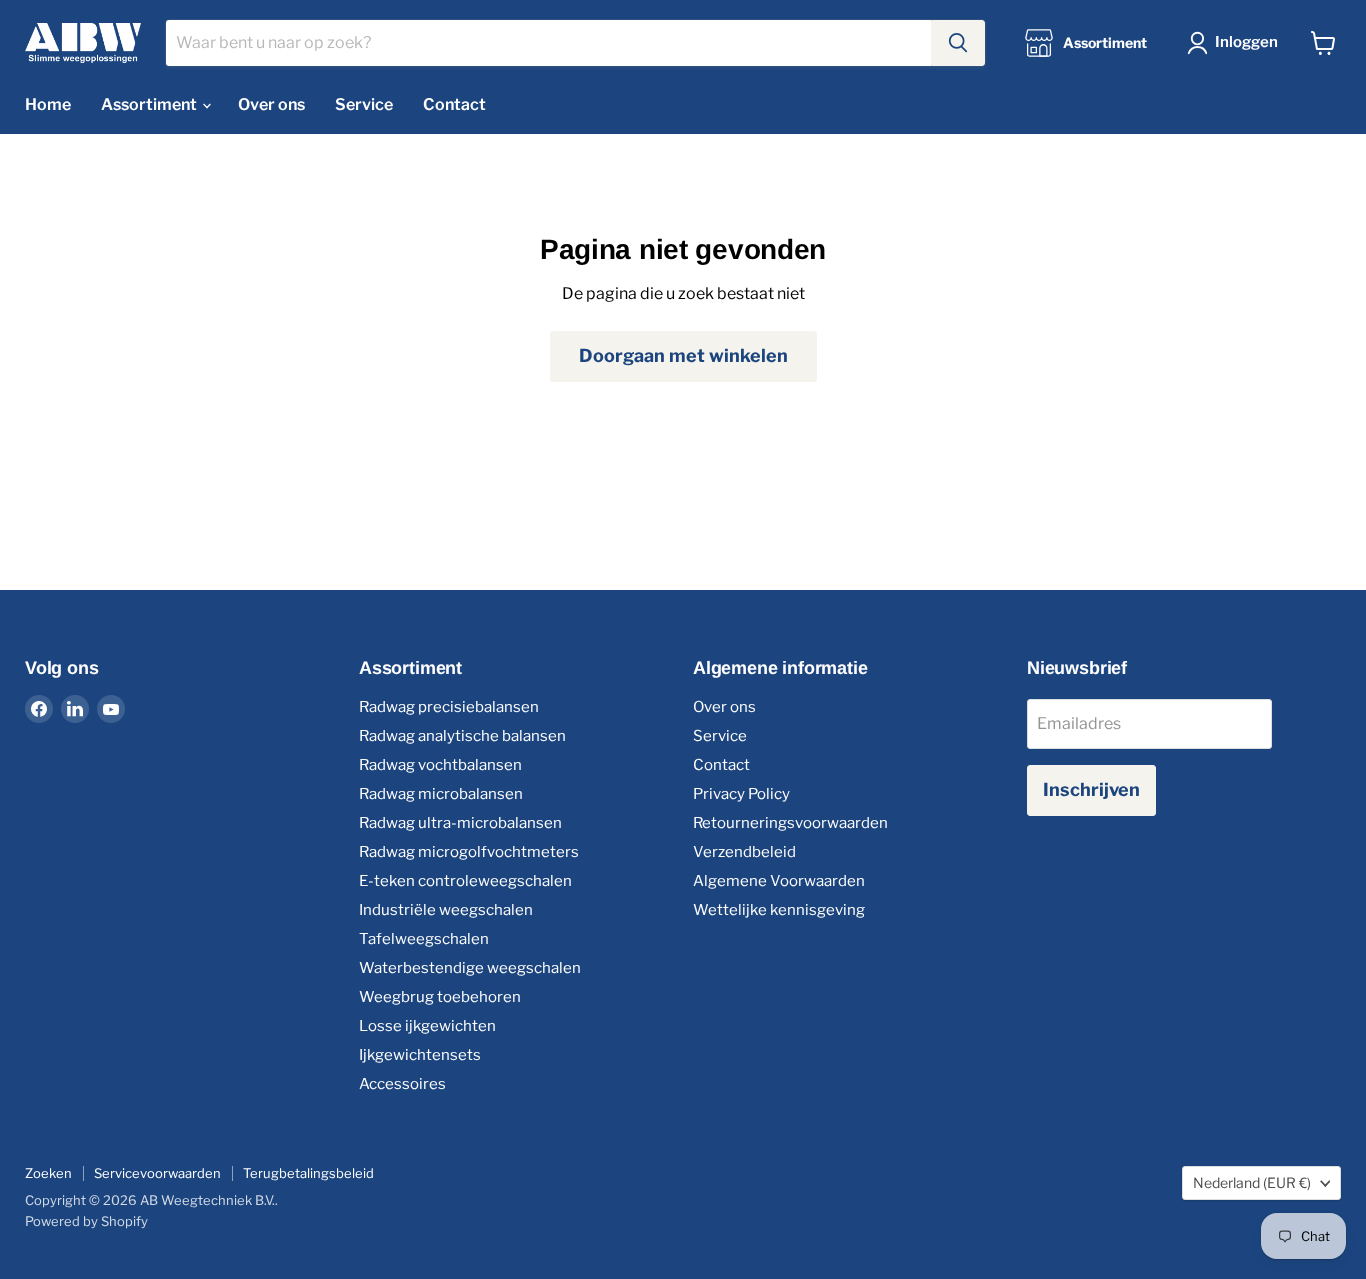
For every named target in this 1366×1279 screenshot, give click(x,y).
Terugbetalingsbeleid (308, 1173)
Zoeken (48, 1173)
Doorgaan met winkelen (683, 355)
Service (364, 104)
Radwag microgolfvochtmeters (469, 852)
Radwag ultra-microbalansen (460, 823)
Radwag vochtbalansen (440, 765)
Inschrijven (1091, 789)
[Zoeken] (958, 43)
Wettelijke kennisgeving (779, 910)
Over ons (271, 104)
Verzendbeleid (744, 852)
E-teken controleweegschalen (465, 881)
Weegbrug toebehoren (440, 997)
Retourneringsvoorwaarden (790, 823)
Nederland (1252, 1182)
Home (48, 104)
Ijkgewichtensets (420, 1055)
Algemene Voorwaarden (779, 881)
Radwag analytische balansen (462, 736)
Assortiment (150, 104)
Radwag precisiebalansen (449, 707)
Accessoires (402, 1084)
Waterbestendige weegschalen (470, 968)
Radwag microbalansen (441, 794)
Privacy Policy (741, 794)
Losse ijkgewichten (427, 1026)
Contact (454, 104)
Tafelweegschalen (424, 939)
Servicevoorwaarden (157, 1173)
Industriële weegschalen (446, 910)
